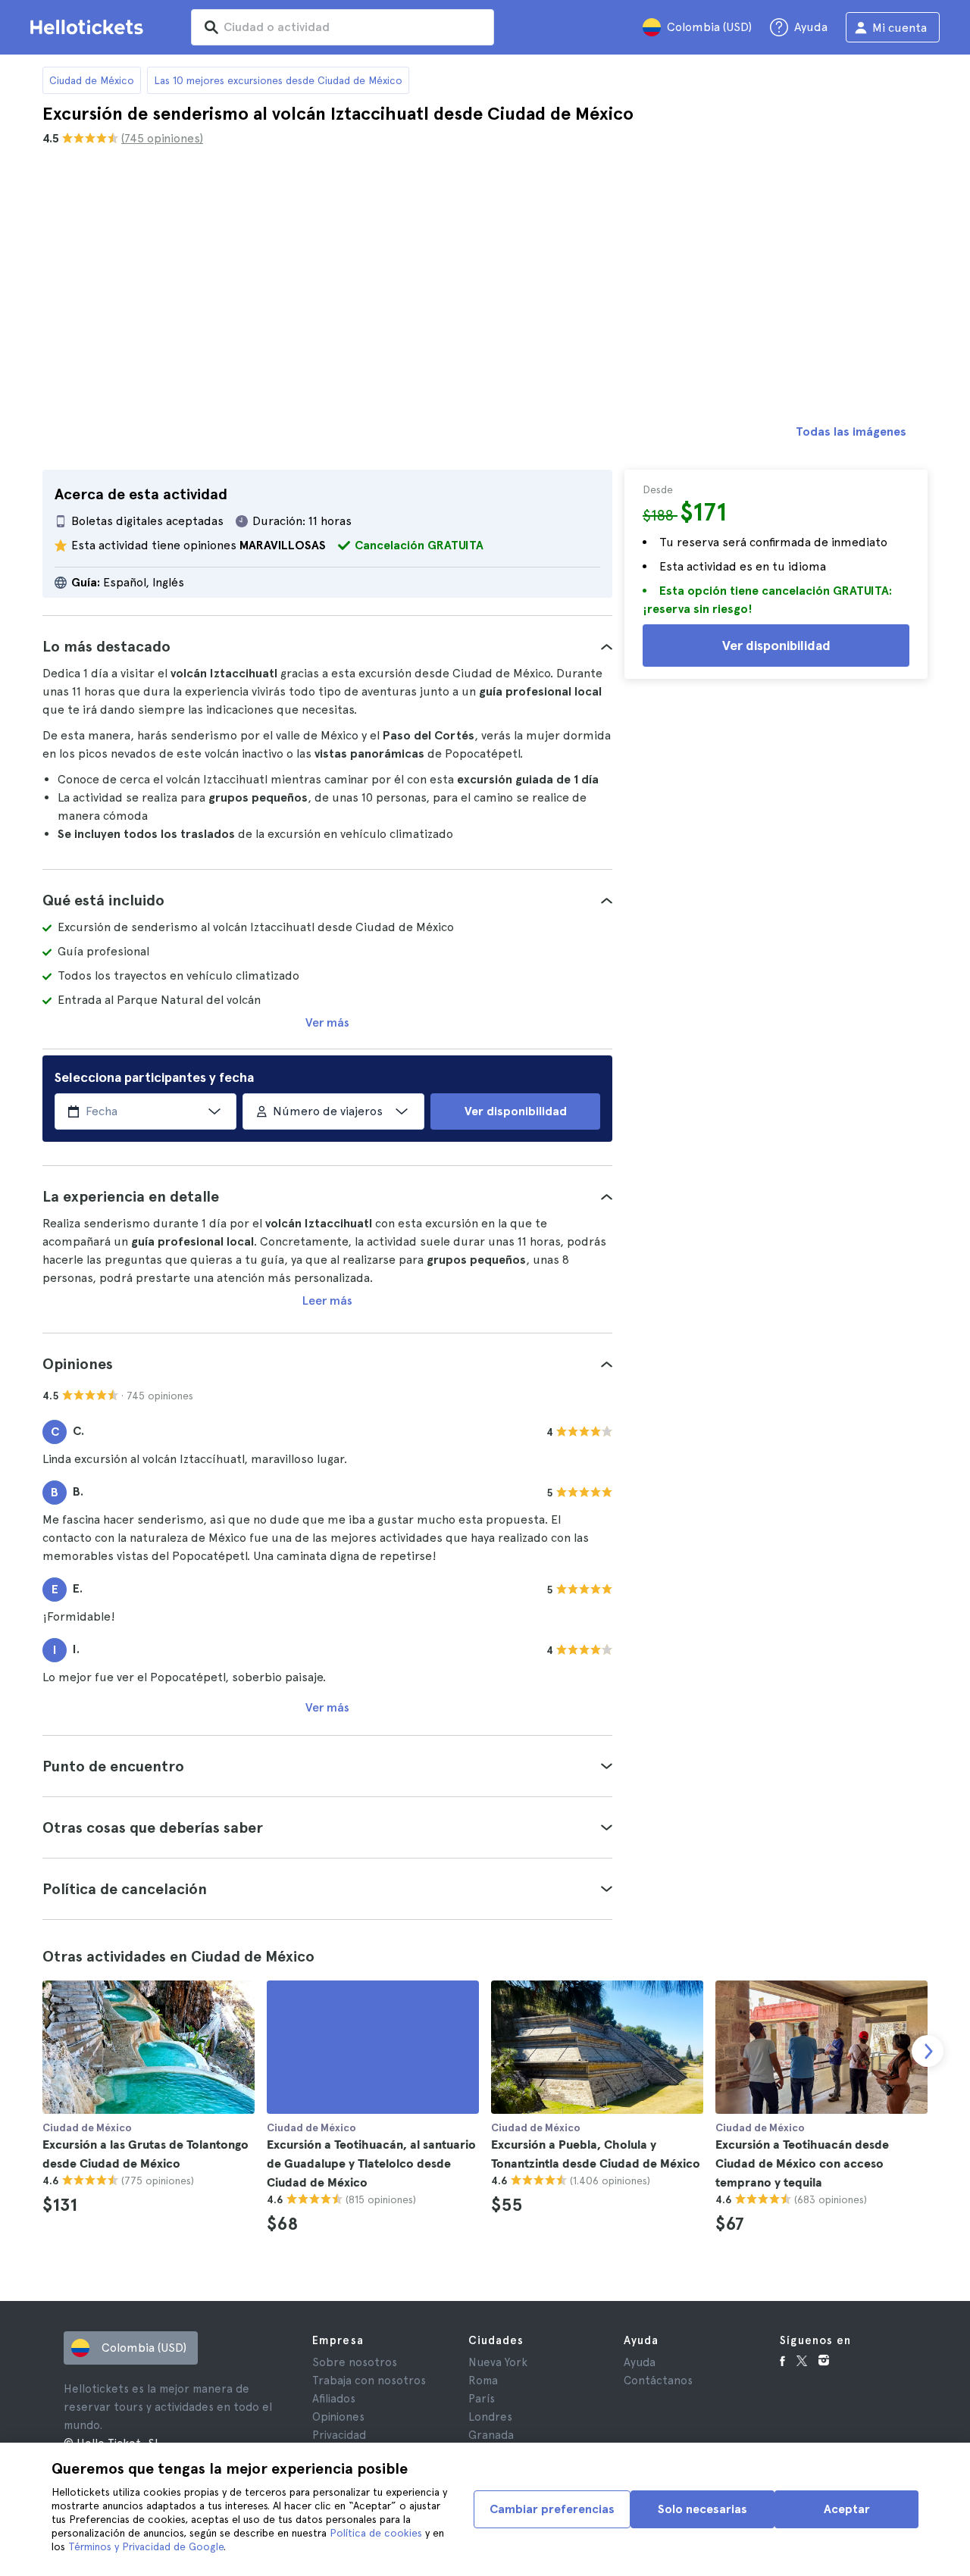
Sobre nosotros (355, 2362)
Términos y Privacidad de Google (146, 2546)
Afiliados (334, 2399)
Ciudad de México (92, 80)
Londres (490, 2417)
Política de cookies (376, 2533)
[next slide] (928, 2051)
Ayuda (640, 2362)
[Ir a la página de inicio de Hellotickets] (89, 27)
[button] (327, 646)
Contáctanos (658, 2381)
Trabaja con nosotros (369, 2381)
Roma (483, 2381)
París (482, 2399)
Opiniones (338, 2417)
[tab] (327, 646)
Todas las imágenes (851, 431)
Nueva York (498, 2362)
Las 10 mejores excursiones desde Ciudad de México (278, 80)
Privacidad (339, 2435)
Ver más (327, 1022)
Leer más (327, 1301)
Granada (491, 2435)
